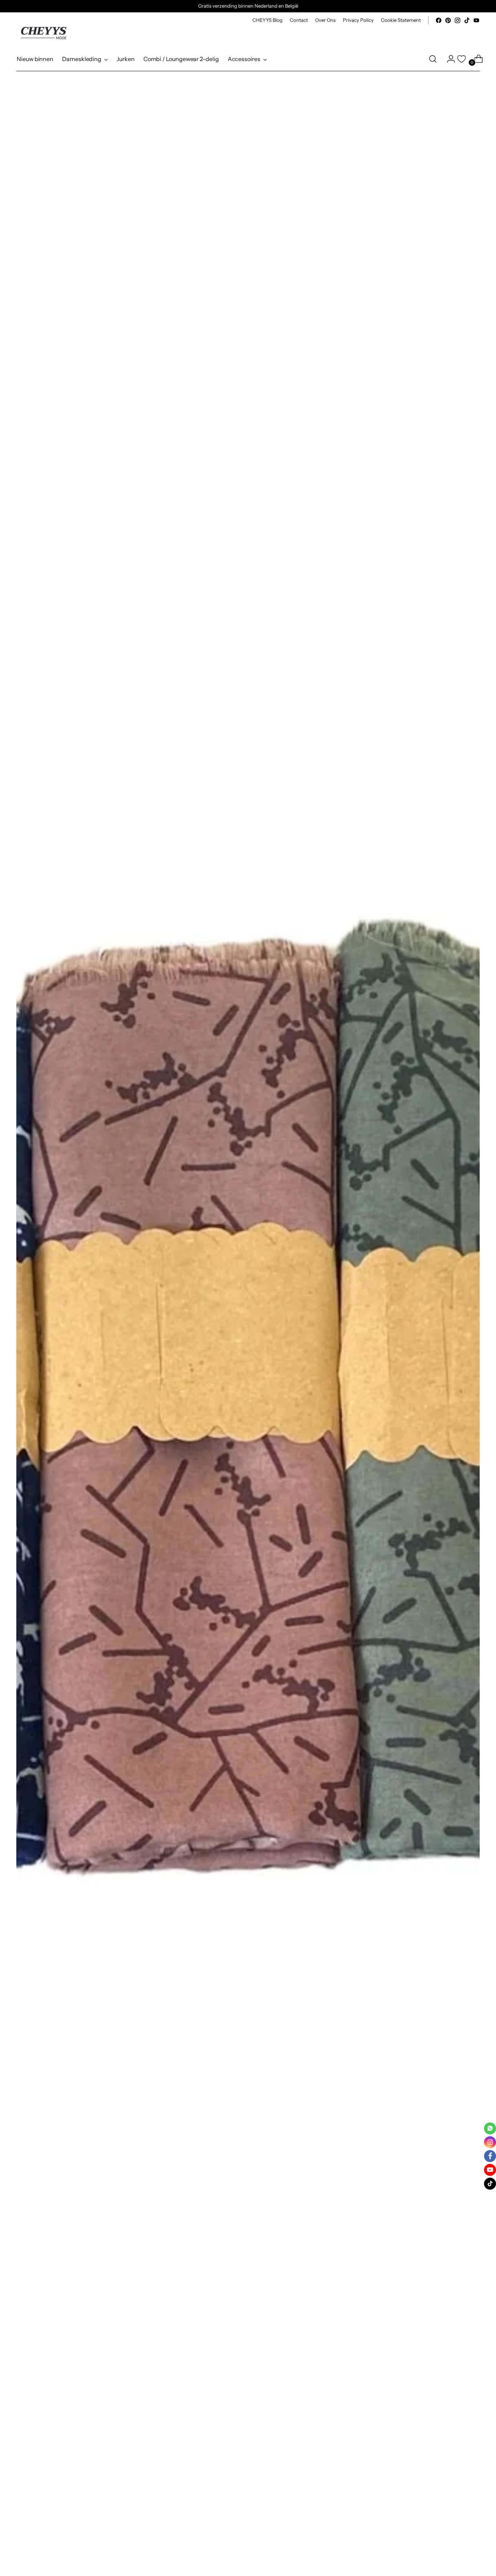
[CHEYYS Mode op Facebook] (439, 20)
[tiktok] (490, 2184)
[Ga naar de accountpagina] (448, 59)
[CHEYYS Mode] (44, 33)
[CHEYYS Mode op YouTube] (476, 20)
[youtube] (490, 2170)
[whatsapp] (490, 2128)
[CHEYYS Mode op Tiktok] (467, 20)
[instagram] (490, 2142)
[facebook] (490, 2156)
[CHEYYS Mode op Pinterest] (448, 20)
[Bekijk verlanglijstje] (462, 59)
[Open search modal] (433, 59)
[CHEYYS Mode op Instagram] (458, 20)
